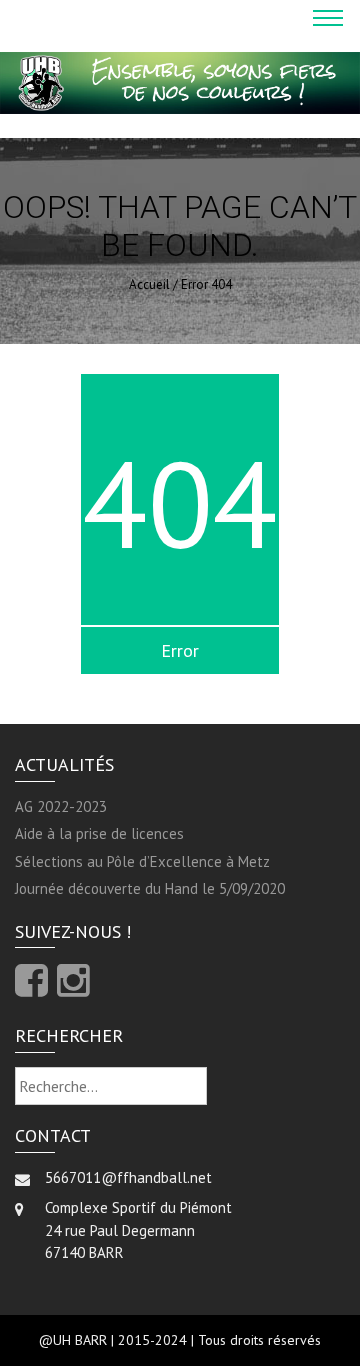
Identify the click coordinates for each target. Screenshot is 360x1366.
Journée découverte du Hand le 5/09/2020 (150, 888)
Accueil (149, 284)
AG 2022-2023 (61, 806)
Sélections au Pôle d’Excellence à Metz (142, 861)
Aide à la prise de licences (99, 833)
